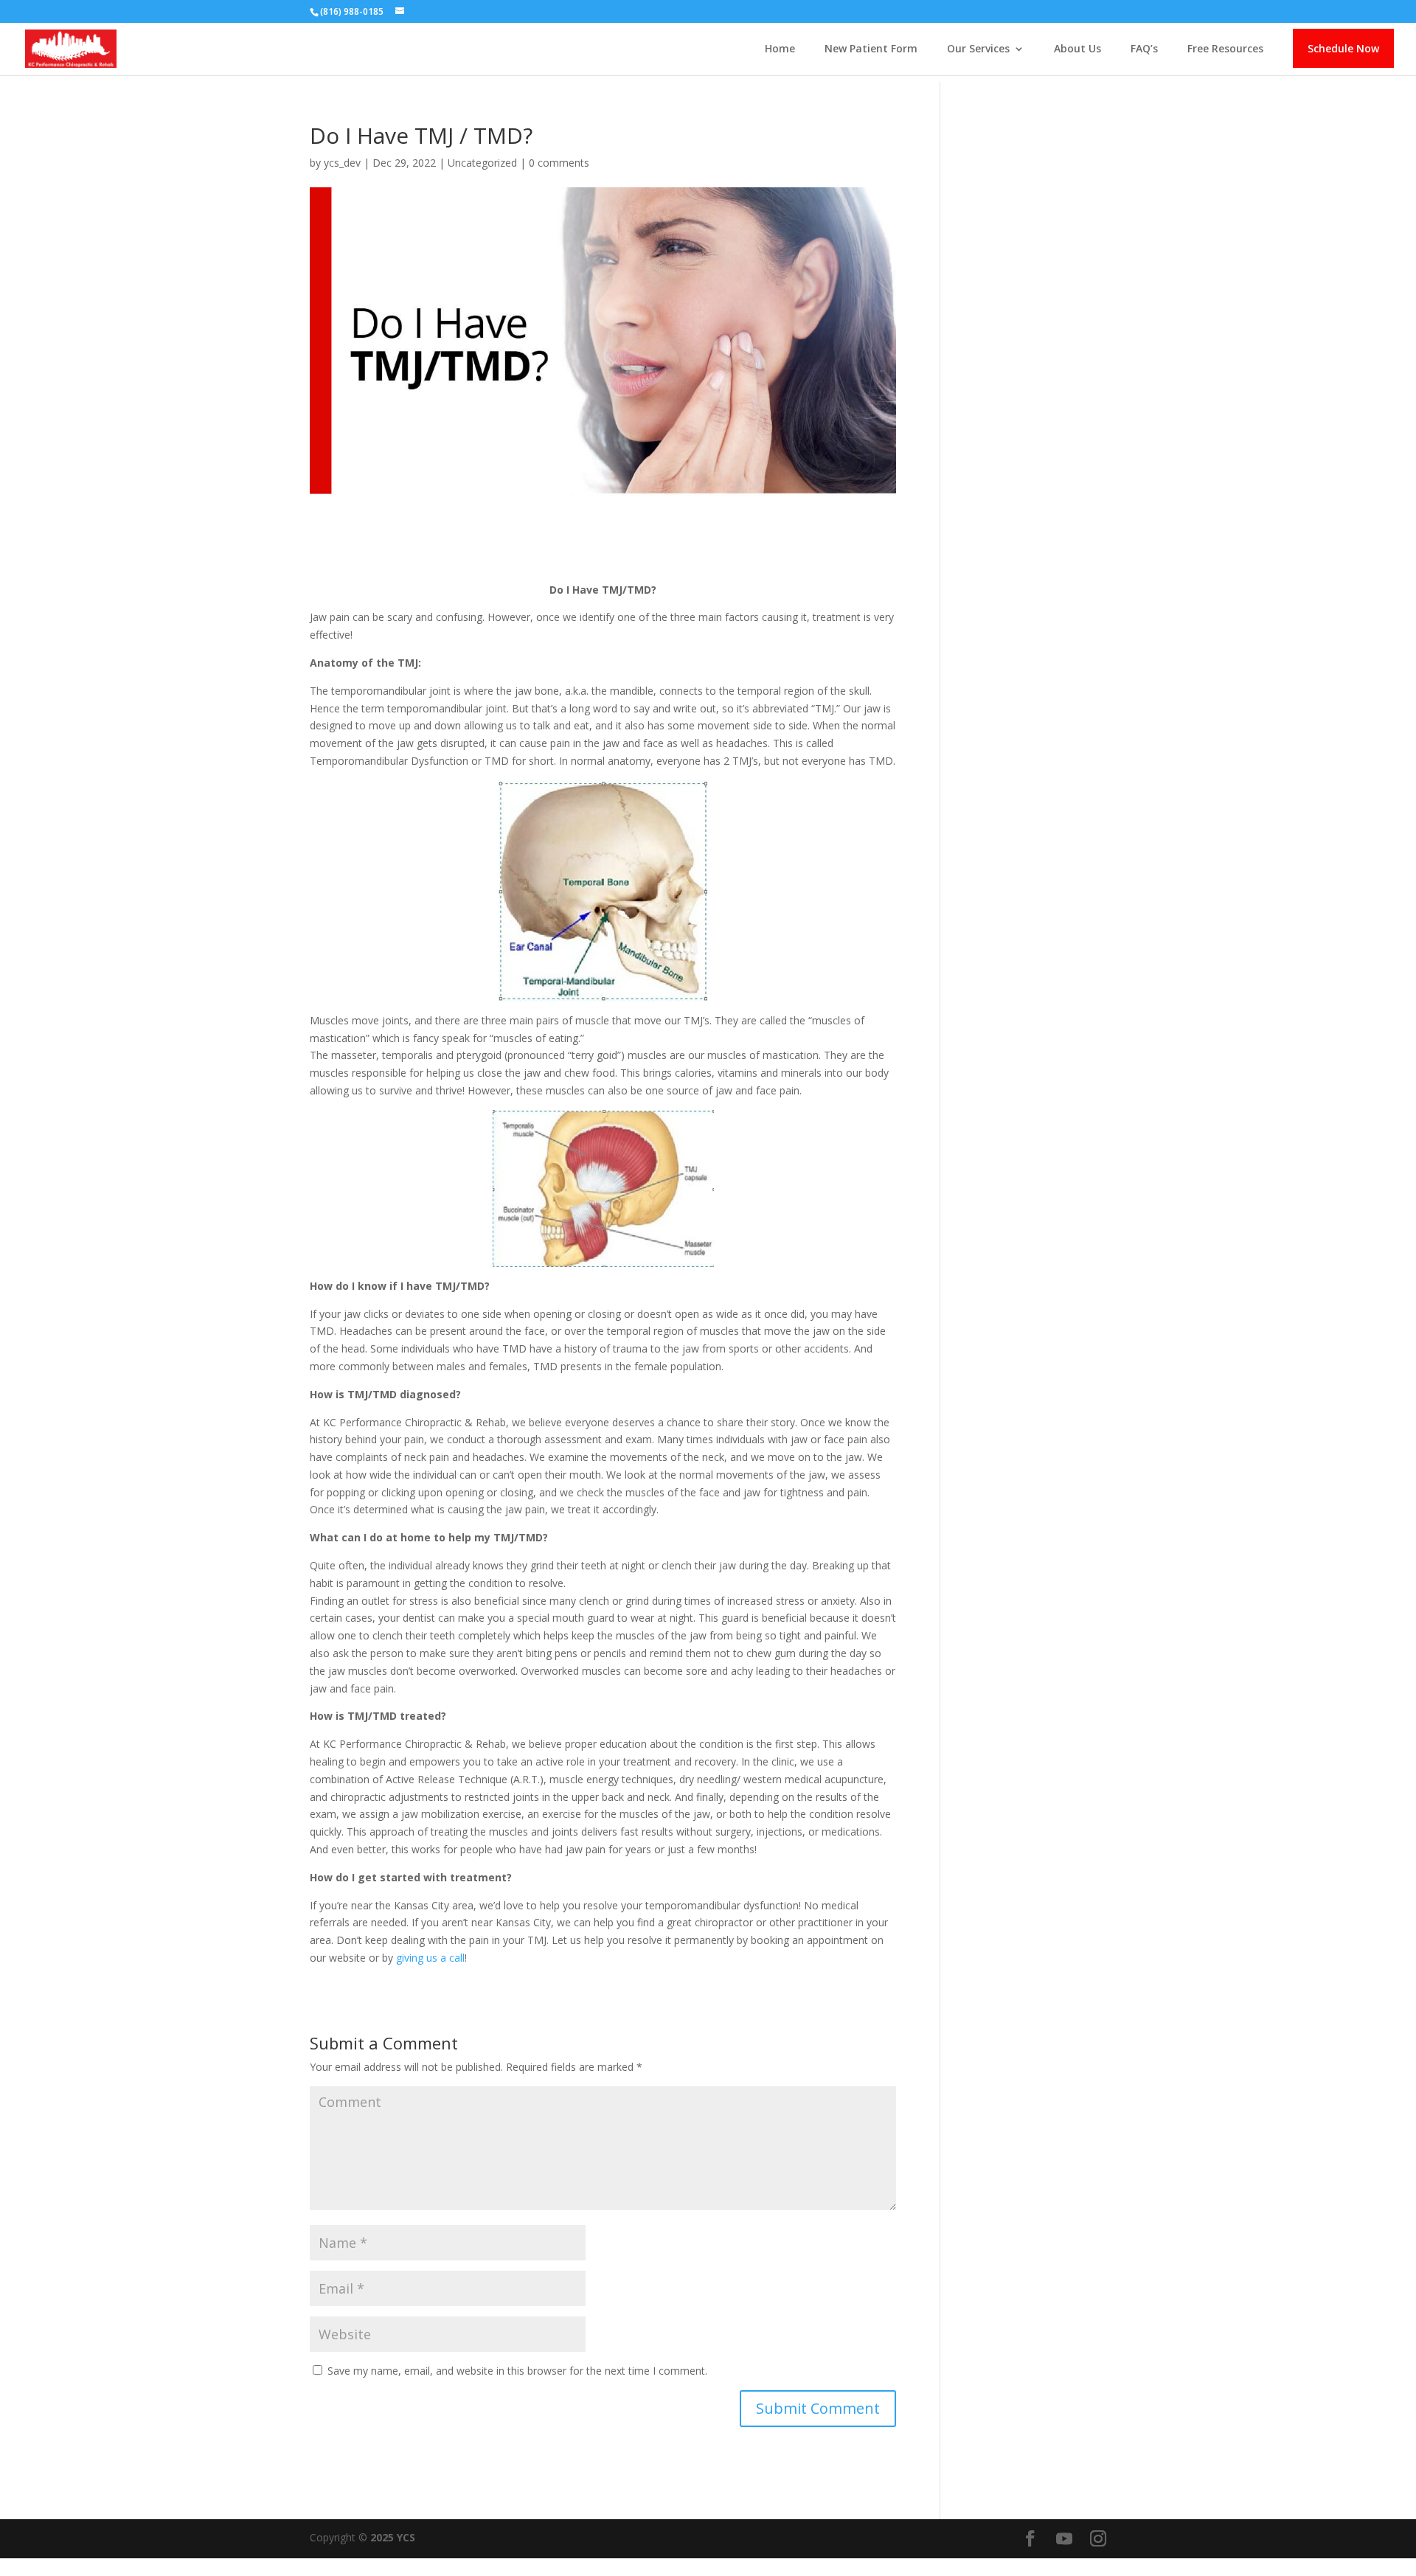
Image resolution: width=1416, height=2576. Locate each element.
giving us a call (430, 1958)
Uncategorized (482, 163)
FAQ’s (1144, 49)
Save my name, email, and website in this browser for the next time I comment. (517, 2371)
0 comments (559, 163)
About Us (1077, 49)
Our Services (978, 49)
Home (780, 49)
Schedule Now (1343, 48)
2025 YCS (391, 2537)
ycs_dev (342, 163)
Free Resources (1225, 49)
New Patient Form (871, 49)
